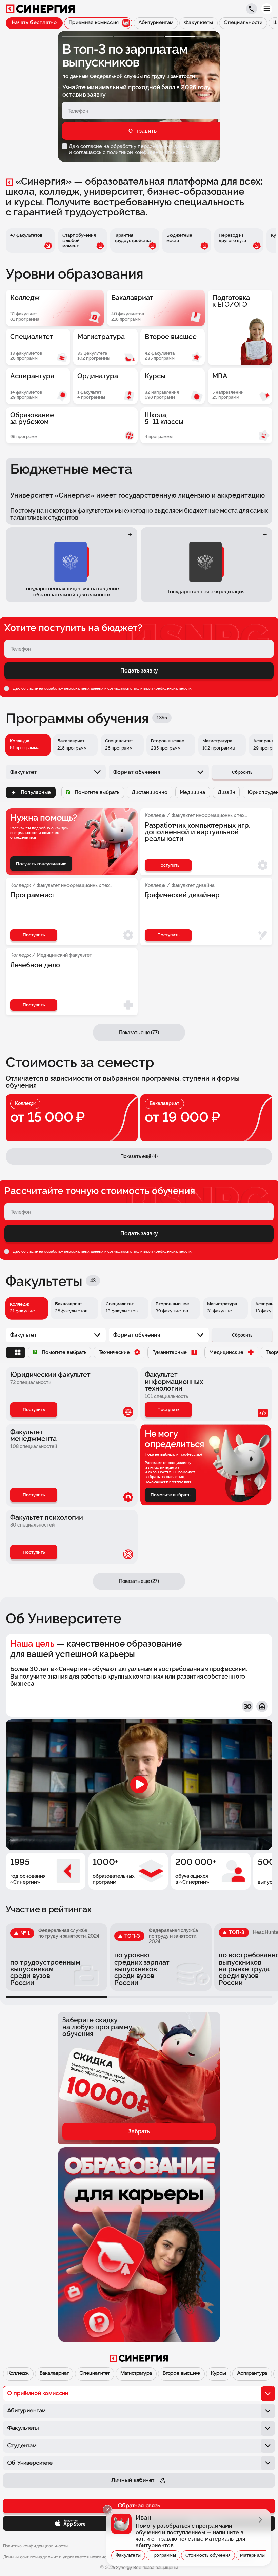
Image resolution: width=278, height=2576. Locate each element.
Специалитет (94, 2374)
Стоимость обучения (208, 2555)
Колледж (18, 2374)
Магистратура (136, 2374)
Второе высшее (181, 2374)
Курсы (219, 2374)
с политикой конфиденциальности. (145, 152)
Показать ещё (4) (139, 1156)
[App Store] (70, 2523)
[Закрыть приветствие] (107, 2510)
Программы (163, 2555)
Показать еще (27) (139, 1581)
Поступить (34, 1410)
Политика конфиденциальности (36, 2546)
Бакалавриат (54, 2374)
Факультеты (128, 2555)
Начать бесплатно (34, 23)
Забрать (139, 2131)
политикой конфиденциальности (162, 688)
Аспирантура (252, 2374)
